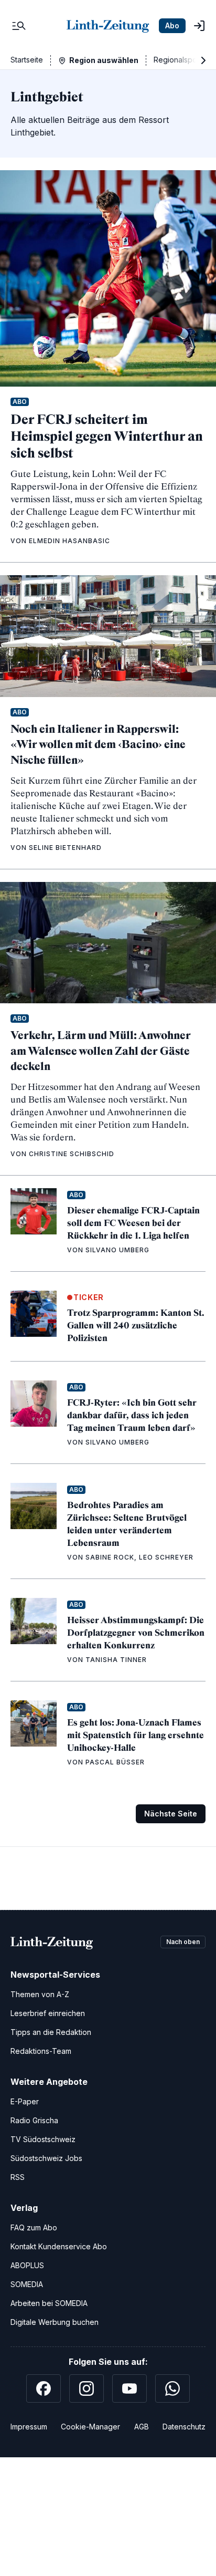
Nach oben (183, 1942)
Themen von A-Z (40, 1994)
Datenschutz (184, 2427)
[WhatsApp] (172, 2388)
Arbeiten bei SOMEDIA (49, 2303)
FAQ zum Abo (34, 2227)
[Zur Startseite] (108, 26)
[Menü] (19, 26)
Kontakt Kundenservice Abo (59, 2246)
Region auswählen (104, 60)
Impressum (29, 2427)
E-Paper (25, 2101)
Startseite (27, 60)
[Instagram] (87, 2388)
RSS (18, 2177)
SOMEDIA (27, 2284)
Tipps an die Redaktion (51, 2032)
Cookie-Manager (90, 2427)
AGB (142, 2427)
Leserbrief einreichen (48, 2013)
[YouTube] (129, 2388)
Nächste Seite (171, 1814)
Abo (172, 25)
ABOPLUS (27, 2265)
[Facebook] (44, 2388)
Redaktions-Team (41, 2051)
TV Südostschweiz (43, 2139)
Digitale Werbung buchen (55, 2322)
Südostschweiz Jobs (46, 2158)
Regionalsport (178, 60)
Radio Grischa (34, 2120)
